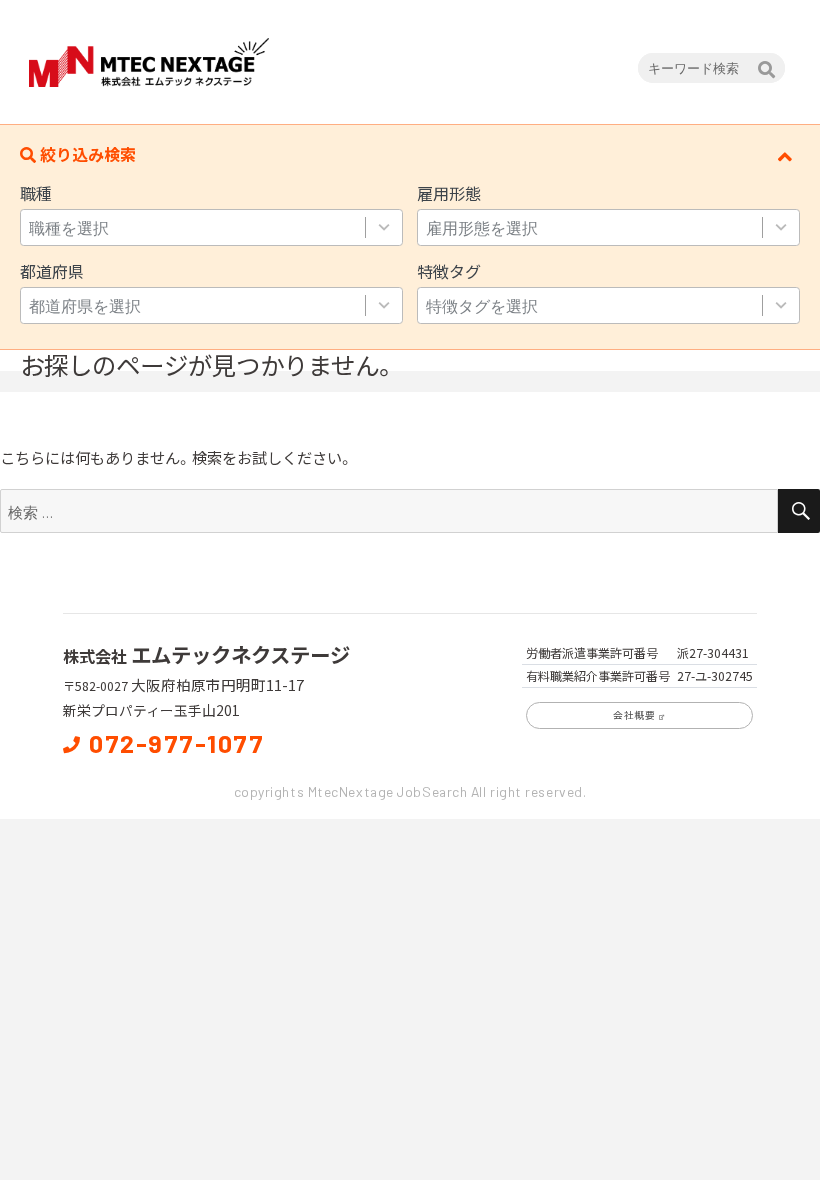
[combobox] (211, 227)
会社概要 (634, 715)
